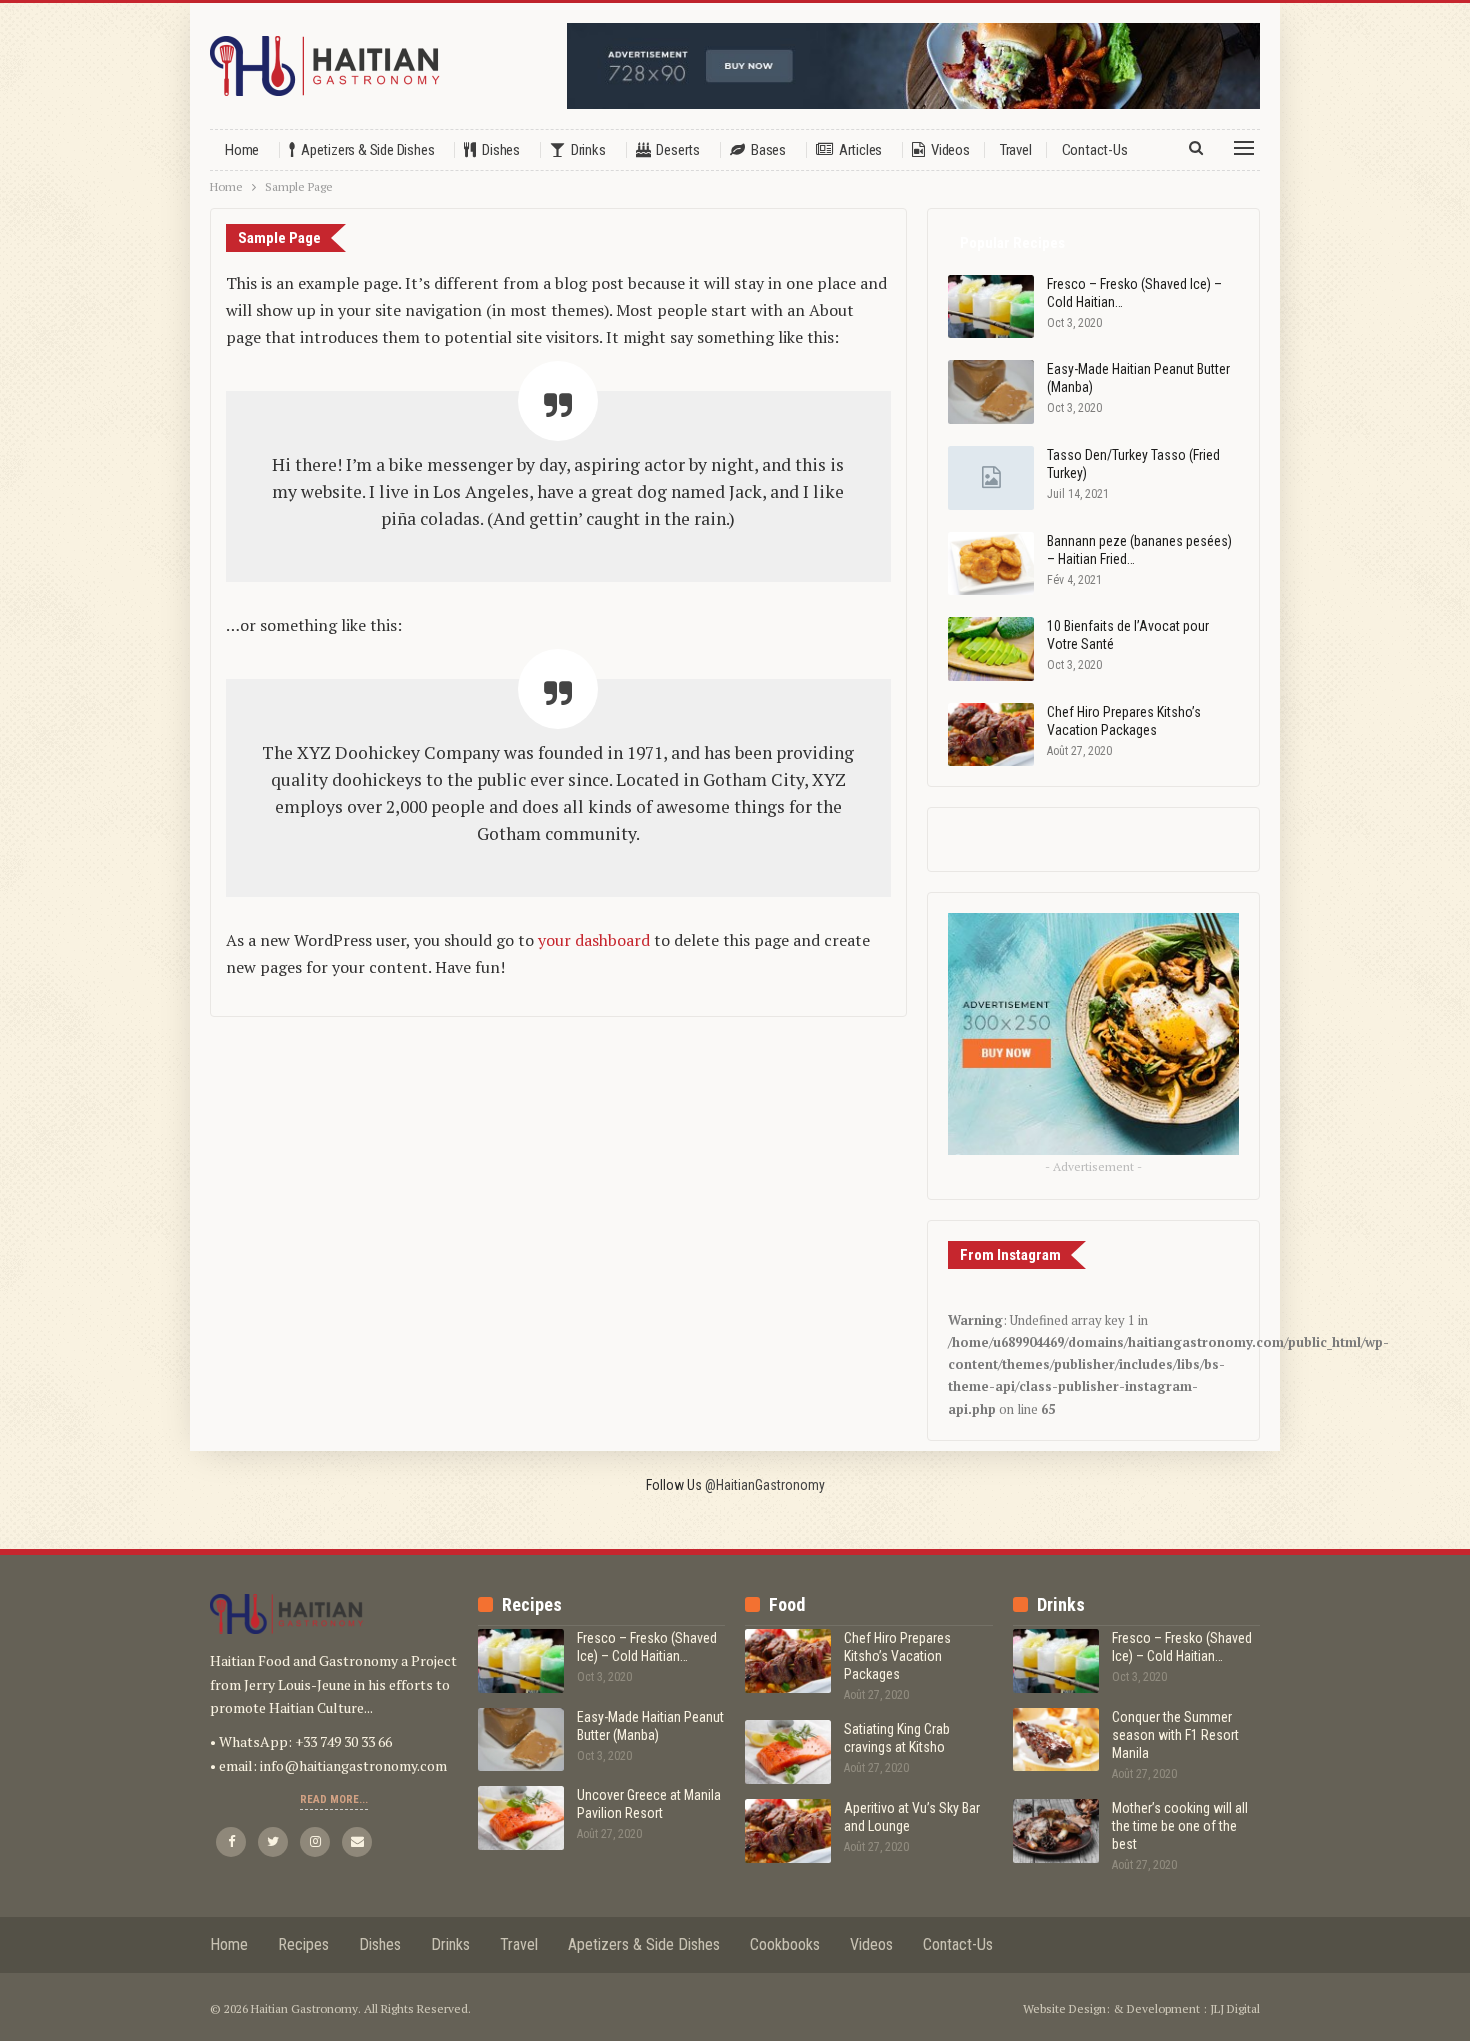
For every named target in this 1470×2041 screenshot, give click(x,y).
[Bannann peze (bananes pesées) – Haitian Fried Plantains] (991, 564)
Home (242, 150)
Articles (860, 150)
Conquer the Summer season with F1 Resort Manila (1175, 1735)
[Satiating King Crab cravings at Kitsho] (788, 1752)
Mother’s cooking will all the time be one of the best (1180, 1826)
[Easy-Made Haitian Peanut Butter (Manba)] (991, 392)
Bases (768, 150)
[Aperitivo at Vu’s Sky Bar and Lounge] (788, 1831)
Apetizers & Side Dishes (367, 150)
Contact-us (1095, 150)
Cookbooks (785, 1944)
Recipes (303, 1944)
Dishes (501, 150)
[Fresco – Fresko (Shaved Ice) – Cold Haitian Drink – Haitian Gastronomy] (991, 307)
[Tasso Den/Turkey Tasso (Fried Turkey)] (991, 478)
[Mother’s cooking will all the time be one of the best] (1056, 1831)
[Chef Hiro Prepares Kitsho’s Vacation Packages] (991, 735)
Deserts (678, 150)
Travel (1016, 150)
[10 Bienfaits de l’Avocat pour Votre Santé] (991, 649)
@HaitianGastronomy (765, 1485)
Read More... (334, 1799)
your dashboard (594, 940)
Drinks (588, 150)
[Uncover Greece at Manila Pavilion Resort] (521, 1818)
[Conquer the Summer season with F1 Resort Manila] (1056, 1740)
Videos (950, 150)
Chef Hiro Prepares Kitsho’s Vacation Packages (897, 1656)
